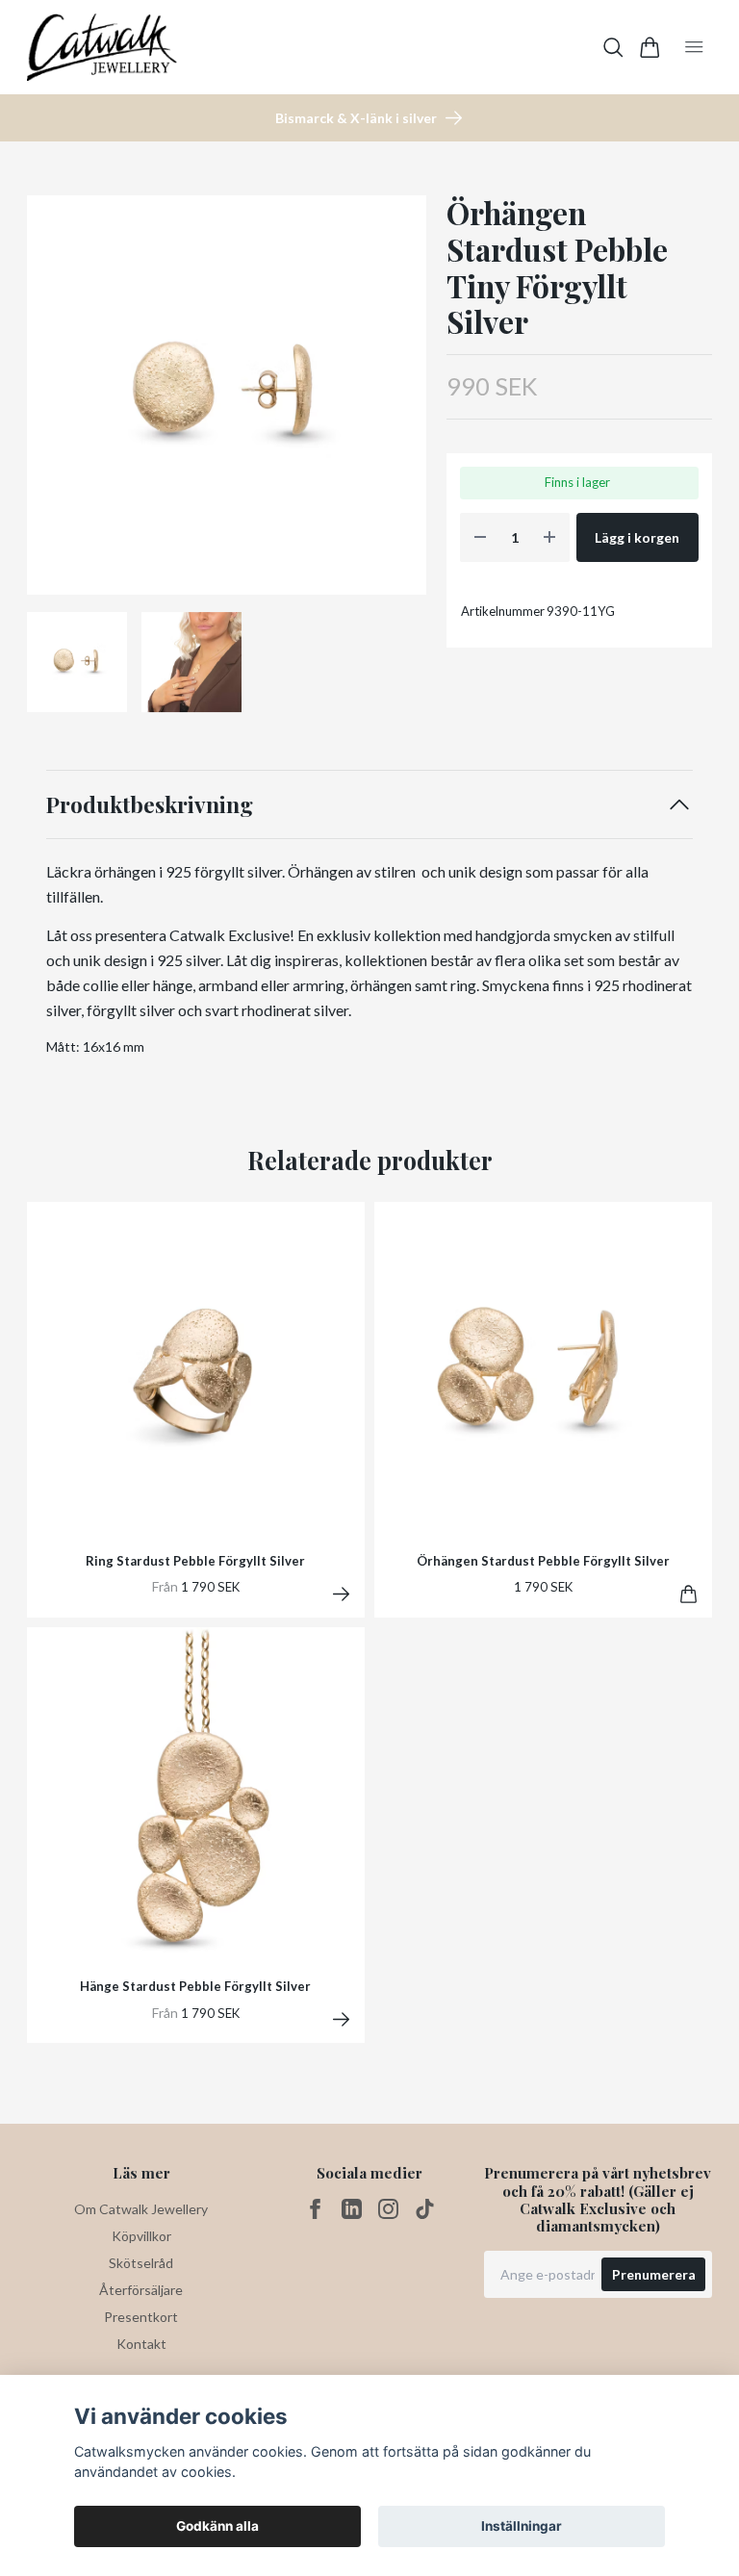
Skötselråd (141, 2263)
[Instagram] (388, 2209)
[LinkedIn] (352, 2209)
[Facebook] (315, 2209)
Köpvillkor (141, 2236)
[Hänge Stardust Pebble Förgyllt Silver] (341, 2019)
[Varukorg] (650, 48)
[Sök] (613, 48)
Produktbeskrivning (150, 804)
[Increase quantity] (549, 537)
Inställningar (522, 2526)
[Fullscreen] (227, 395)
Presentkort (141, 2317)
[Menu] (694, 47)
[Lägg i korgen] (688, 1594)
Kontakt (141, 2344)
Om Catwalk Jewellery (141, 2209)
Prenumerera (654, 2274)
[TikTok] (425, 2209)
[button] (396, 402)
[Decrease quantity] (480, 537)
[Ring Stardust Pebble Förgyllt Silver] (341, 1594)
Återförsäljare (141, 2290)
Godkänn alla (217, 2526)
